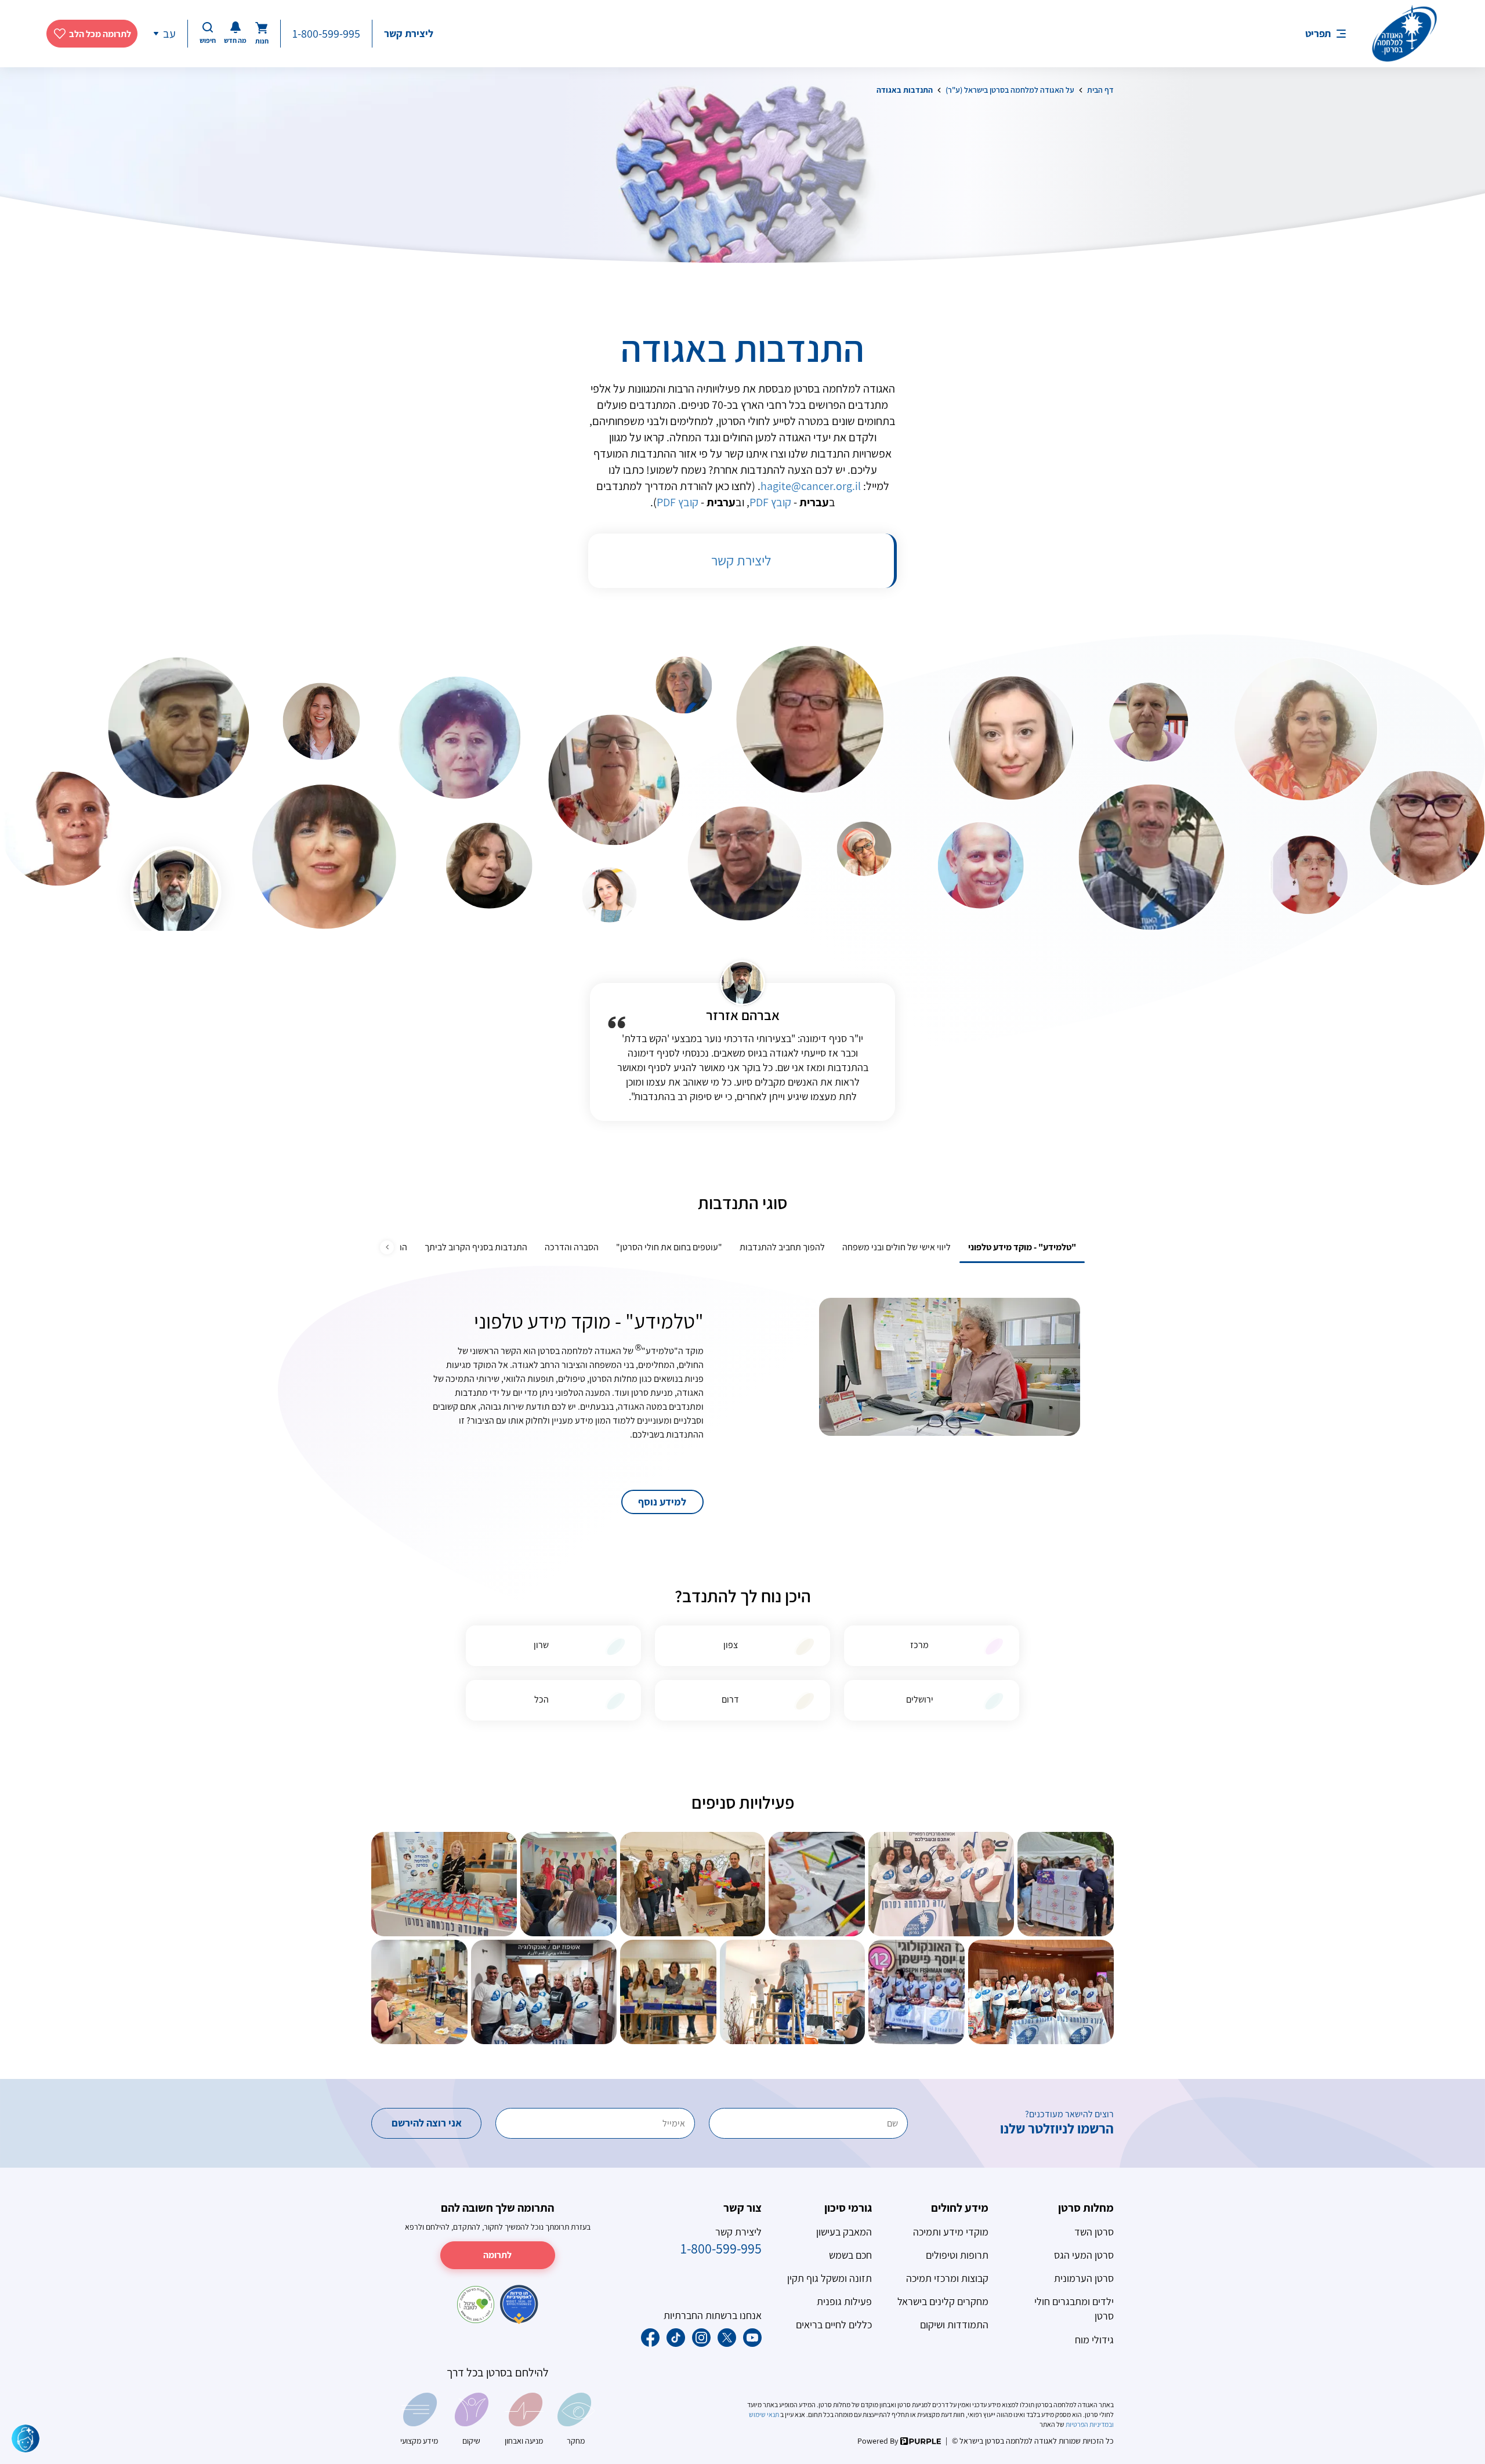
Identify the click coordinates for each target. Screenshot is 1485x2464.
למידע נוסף (662, 1502)
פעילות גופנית (844, 2301)
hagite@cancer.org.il (811, 486)
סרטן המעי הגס (1084, 2255)
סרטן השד (1094, 2232)
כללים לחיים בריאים (834, 2325)
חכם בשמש (850, 2255)
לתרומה (497, 2255)
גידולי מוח (1094, 2340)
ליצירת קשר (409, 33)
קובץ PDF (770, 502)
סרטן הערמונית (1084, 2278)
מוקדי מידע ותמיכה (951, 2232)
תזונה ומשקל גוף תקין (830, 2278)
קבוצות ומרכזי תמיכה (947, 2278)
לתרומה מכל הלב (100, 34)
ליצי (761, 560)
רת (743, 560)
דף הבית (1100, 90)
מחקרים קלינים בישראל (943, 2301)
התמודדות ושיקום (954, 2325)
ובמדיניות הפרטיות (1089, 2424)
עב (169, 34)
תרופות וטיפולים (957, 2255)
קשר (722, 560)
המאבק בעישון (844, 2232)
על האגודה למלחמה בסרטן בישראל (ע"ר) (1010, 90)
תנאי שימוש (765, 2414)
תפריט (1318, 33)
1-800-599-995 (326, 34)
